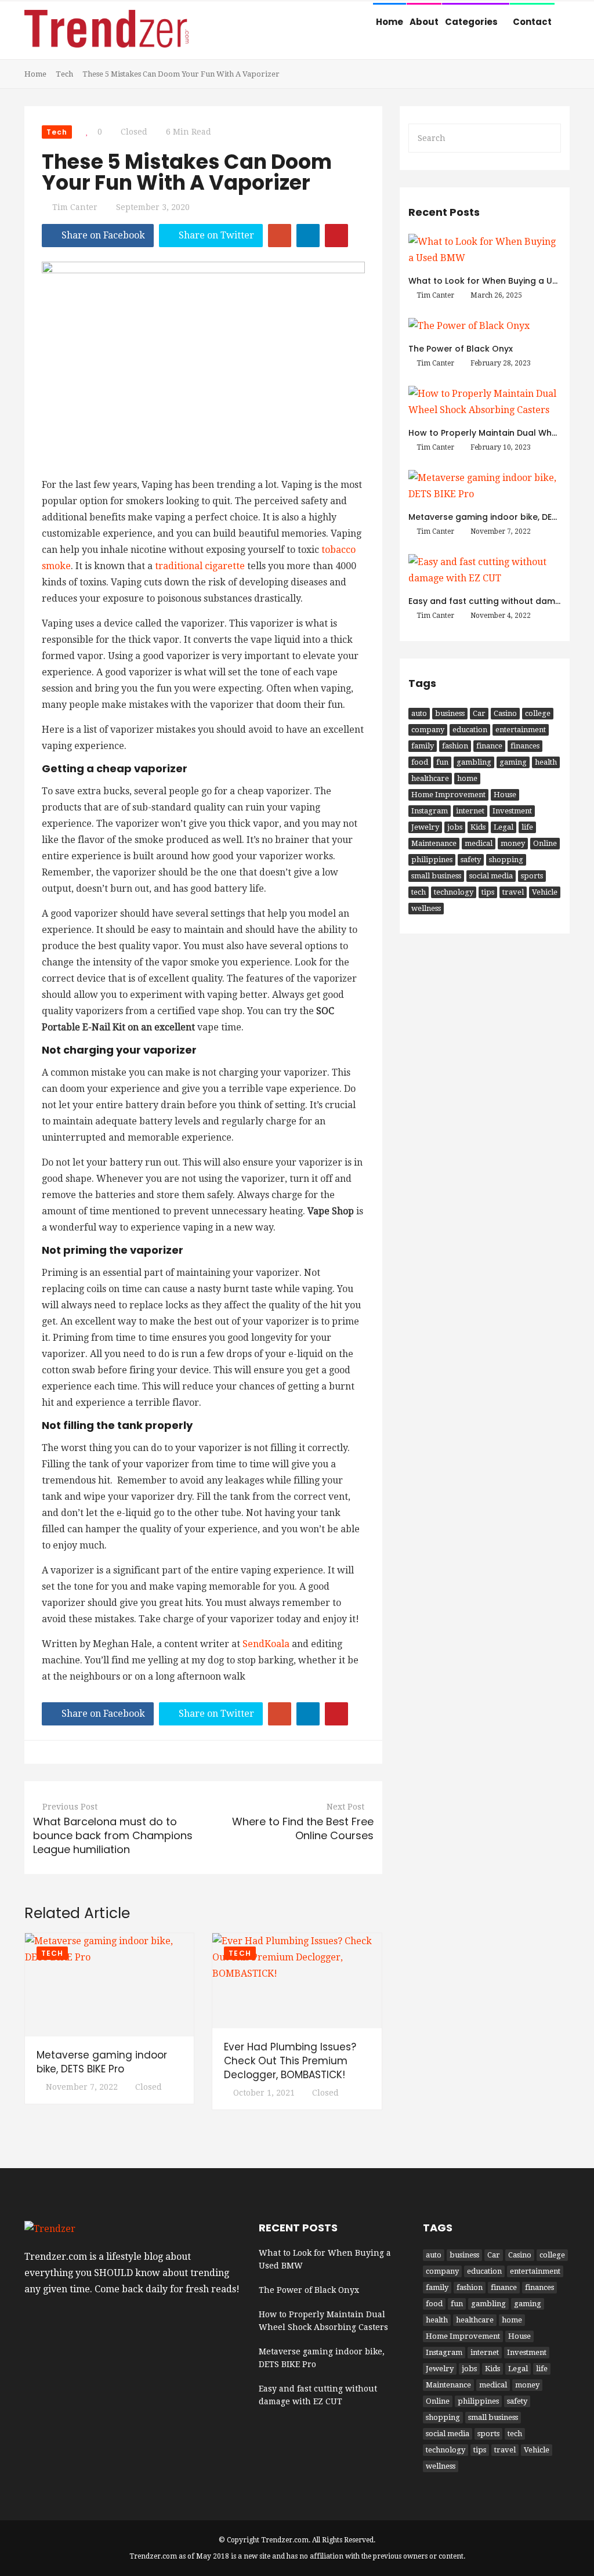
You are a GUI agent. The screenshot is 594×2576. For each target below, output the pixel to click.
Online (545, 843)
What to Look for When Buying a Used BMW (499, 281)
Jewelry (425, 827)
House (505, 795)
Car (479, 713)
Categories (472, 22)
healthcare (430, 778)
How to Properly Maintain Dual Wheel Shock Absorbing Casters (323, 2321)
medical (479, 843)
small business (436, 876)
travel (513, 892)
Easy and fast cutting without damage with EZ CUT (318, 2395)
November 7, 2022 (82, 2087)
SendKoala (266, 1644)
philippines (432, 860)
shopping (506, 860)
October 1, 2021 (264, 2093)
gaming (513, 762)
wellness (426, 908)
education (470, 730)
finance (489, 746)
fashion (455, 746)
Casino (505, 713)
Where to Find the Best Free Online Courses (303, 1828)
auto (419, 713)
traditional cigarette (200, 566)
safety (471, 860)
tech (419, 892)
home (467, 778)
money (513, 843)
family (423, 746)
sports (532, 876)
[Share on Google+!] (280, 236)
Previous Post (70, 1807)
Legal (504, 827)
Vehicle (545, 892)
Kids (478, 827)
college (538, 713)
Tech (64, 74)
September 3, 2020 (153, 207)
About (424, 22)
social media (491, 876)
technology (454, 892)
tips (488, 892)
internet (470, 811)
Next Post (345, 1807)
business (450, 713)
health (546, 762)
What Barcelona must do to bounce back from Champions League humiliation (113, 1835)
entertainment (521, 730)
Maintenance (434, 843)
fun (442, 762)
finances (525, 746)
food (420, 762)
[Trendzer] (106, 32)
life (527, 827)
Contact (532, 22)
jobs (455, 827)
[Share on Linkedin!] (308, 236)
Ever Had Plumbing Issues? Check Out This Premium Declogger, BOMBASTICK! (290, 2061)
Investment (512, 811)
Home (390, 22)
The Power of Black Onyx (461, 349)
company (428, 730)
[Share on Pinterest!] (336, 236)
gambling (474, 762)
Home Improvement (448, 795)
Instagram (430, 811)
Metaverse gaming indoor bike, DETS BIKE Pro (102, 2062)
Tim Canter (75, 207)
